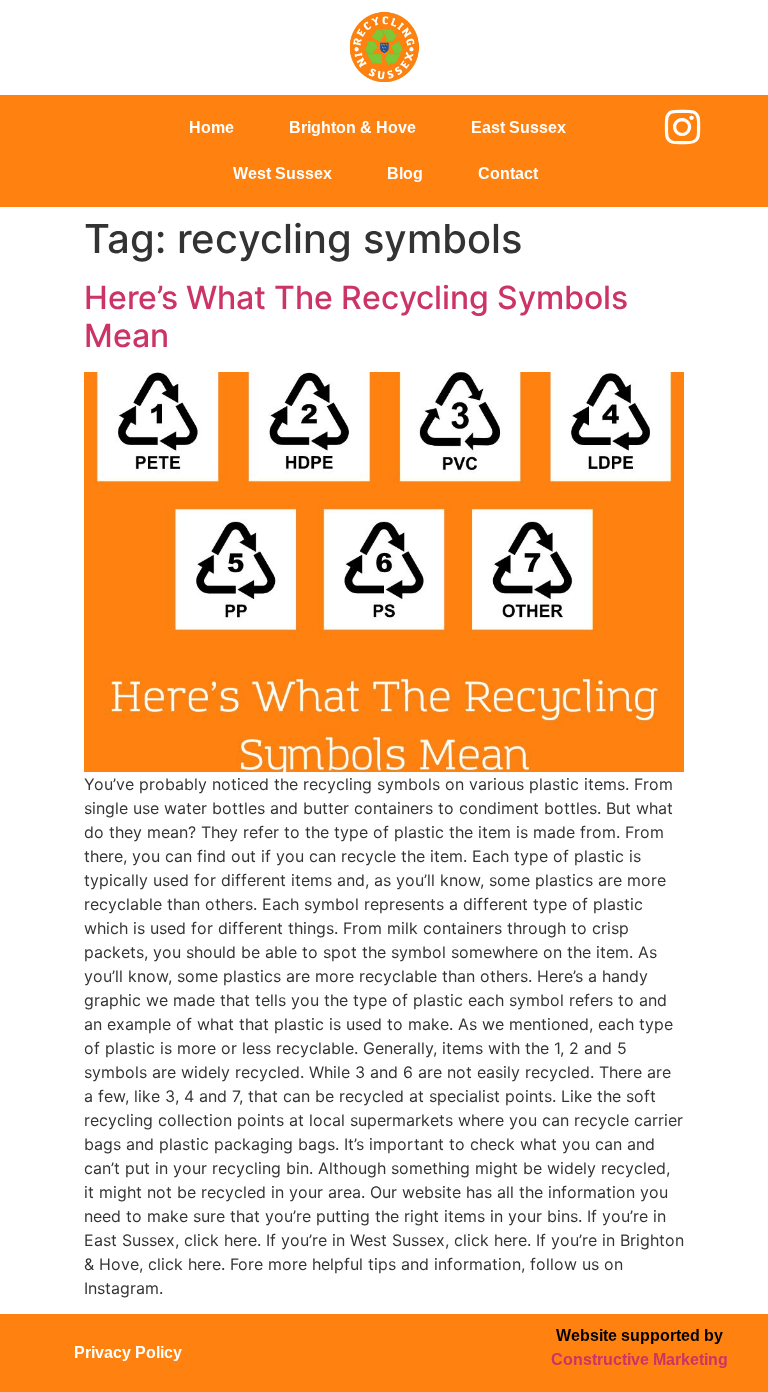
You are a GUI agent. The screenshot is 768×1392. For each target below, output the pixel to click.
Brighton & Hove (352, 127)
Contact (508, 173)
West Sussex (282, 173)
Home (211, 127)
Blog (405, 173)
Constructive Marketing (639, 1359)
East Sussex (518, 127)
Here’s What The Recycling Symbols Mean (356, 316)
